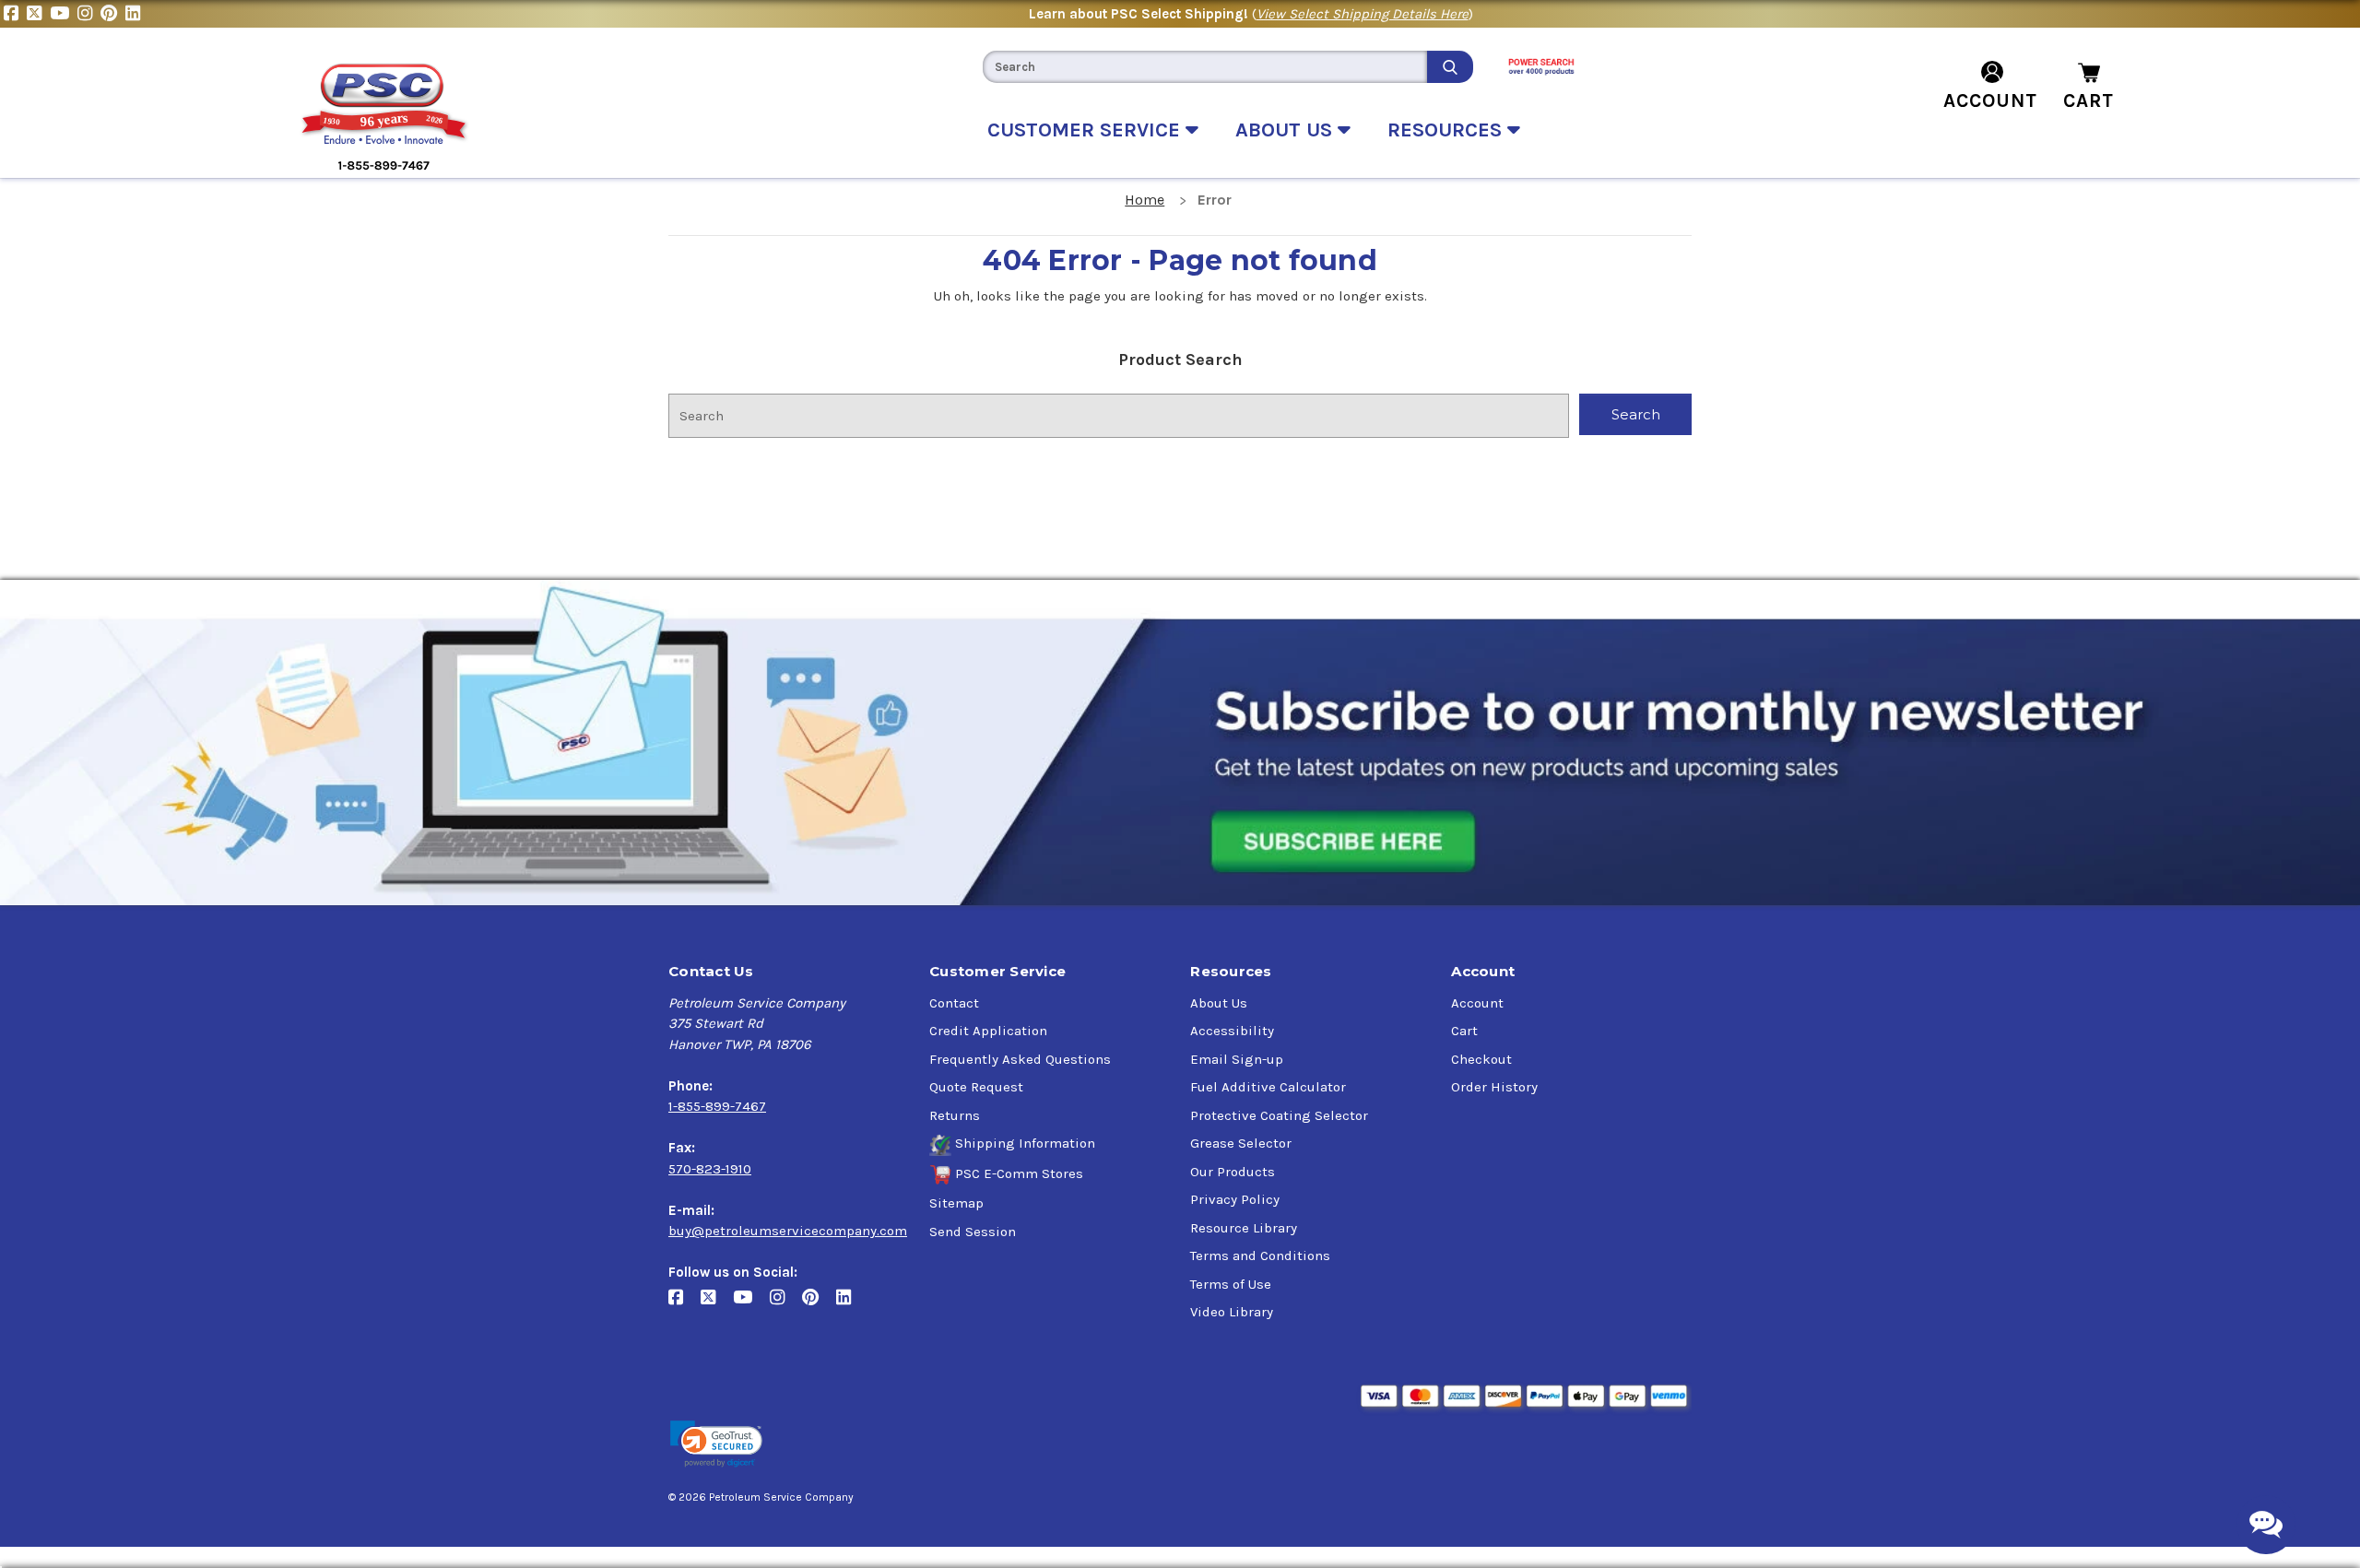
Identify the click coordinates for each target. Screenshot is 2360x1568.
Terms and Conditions (1260, 1256)
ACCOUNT (1990, 100)
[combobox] (1205, 67)
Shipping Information (1025, 1143)
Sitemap (956, 1203)
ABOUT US (1286, 130)
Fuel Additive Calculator (1268, 1087)
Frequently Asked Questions (1020, 1059)
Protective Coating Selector (1279, 1115)
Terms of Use (1231, 1284)
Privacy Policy (1235, 1199)
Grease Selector (1241, 1143)
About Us (1219, 1003)
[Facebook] (15, 14)
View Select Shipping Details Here (1363, 14)
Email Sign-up (1237, 1059)
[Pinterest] (113, 14)
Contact (954, 1003)
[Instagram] (89, 14)
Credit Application (988, 1031)
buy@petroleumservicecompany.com (788, 1231)
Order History (1494, 1087)
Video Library (1232, 1312)
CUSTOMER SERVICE (1086, 130)
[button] (716, 1444)
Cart (1464, 1031)
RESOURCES (1447, 130)
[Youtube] (64, 14)
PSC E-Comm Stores (1019, 1173)
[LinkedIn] (135, 14)
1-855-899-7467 (717, 1106)
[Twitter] (38, 14)
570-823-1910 (710, 1169)
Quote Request (976, 1087)
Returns (955, 1115)
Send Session (973, 1232)
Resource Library (1244, 1228)
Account (1477, 1003)
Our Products (1233, 1172)
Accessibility (1232, 1031)
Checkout (1481, 1059)
